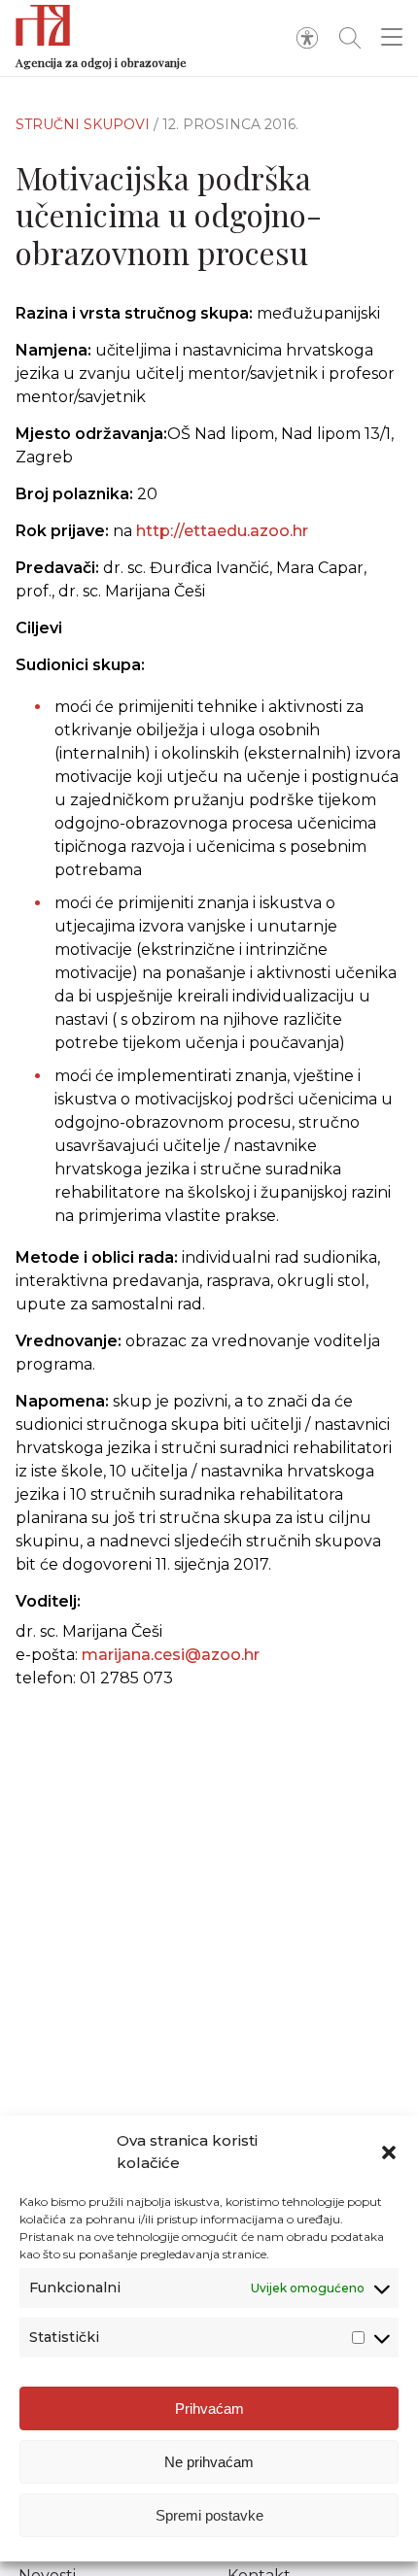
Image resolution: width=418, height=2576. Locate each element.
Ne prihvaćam (209, 2462)
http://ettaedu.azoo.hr (222, 531)
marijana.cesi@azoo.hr (171, 1655)
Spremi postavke (209, 2515)
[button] (389, 2152)
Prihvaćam (209, 2408)
